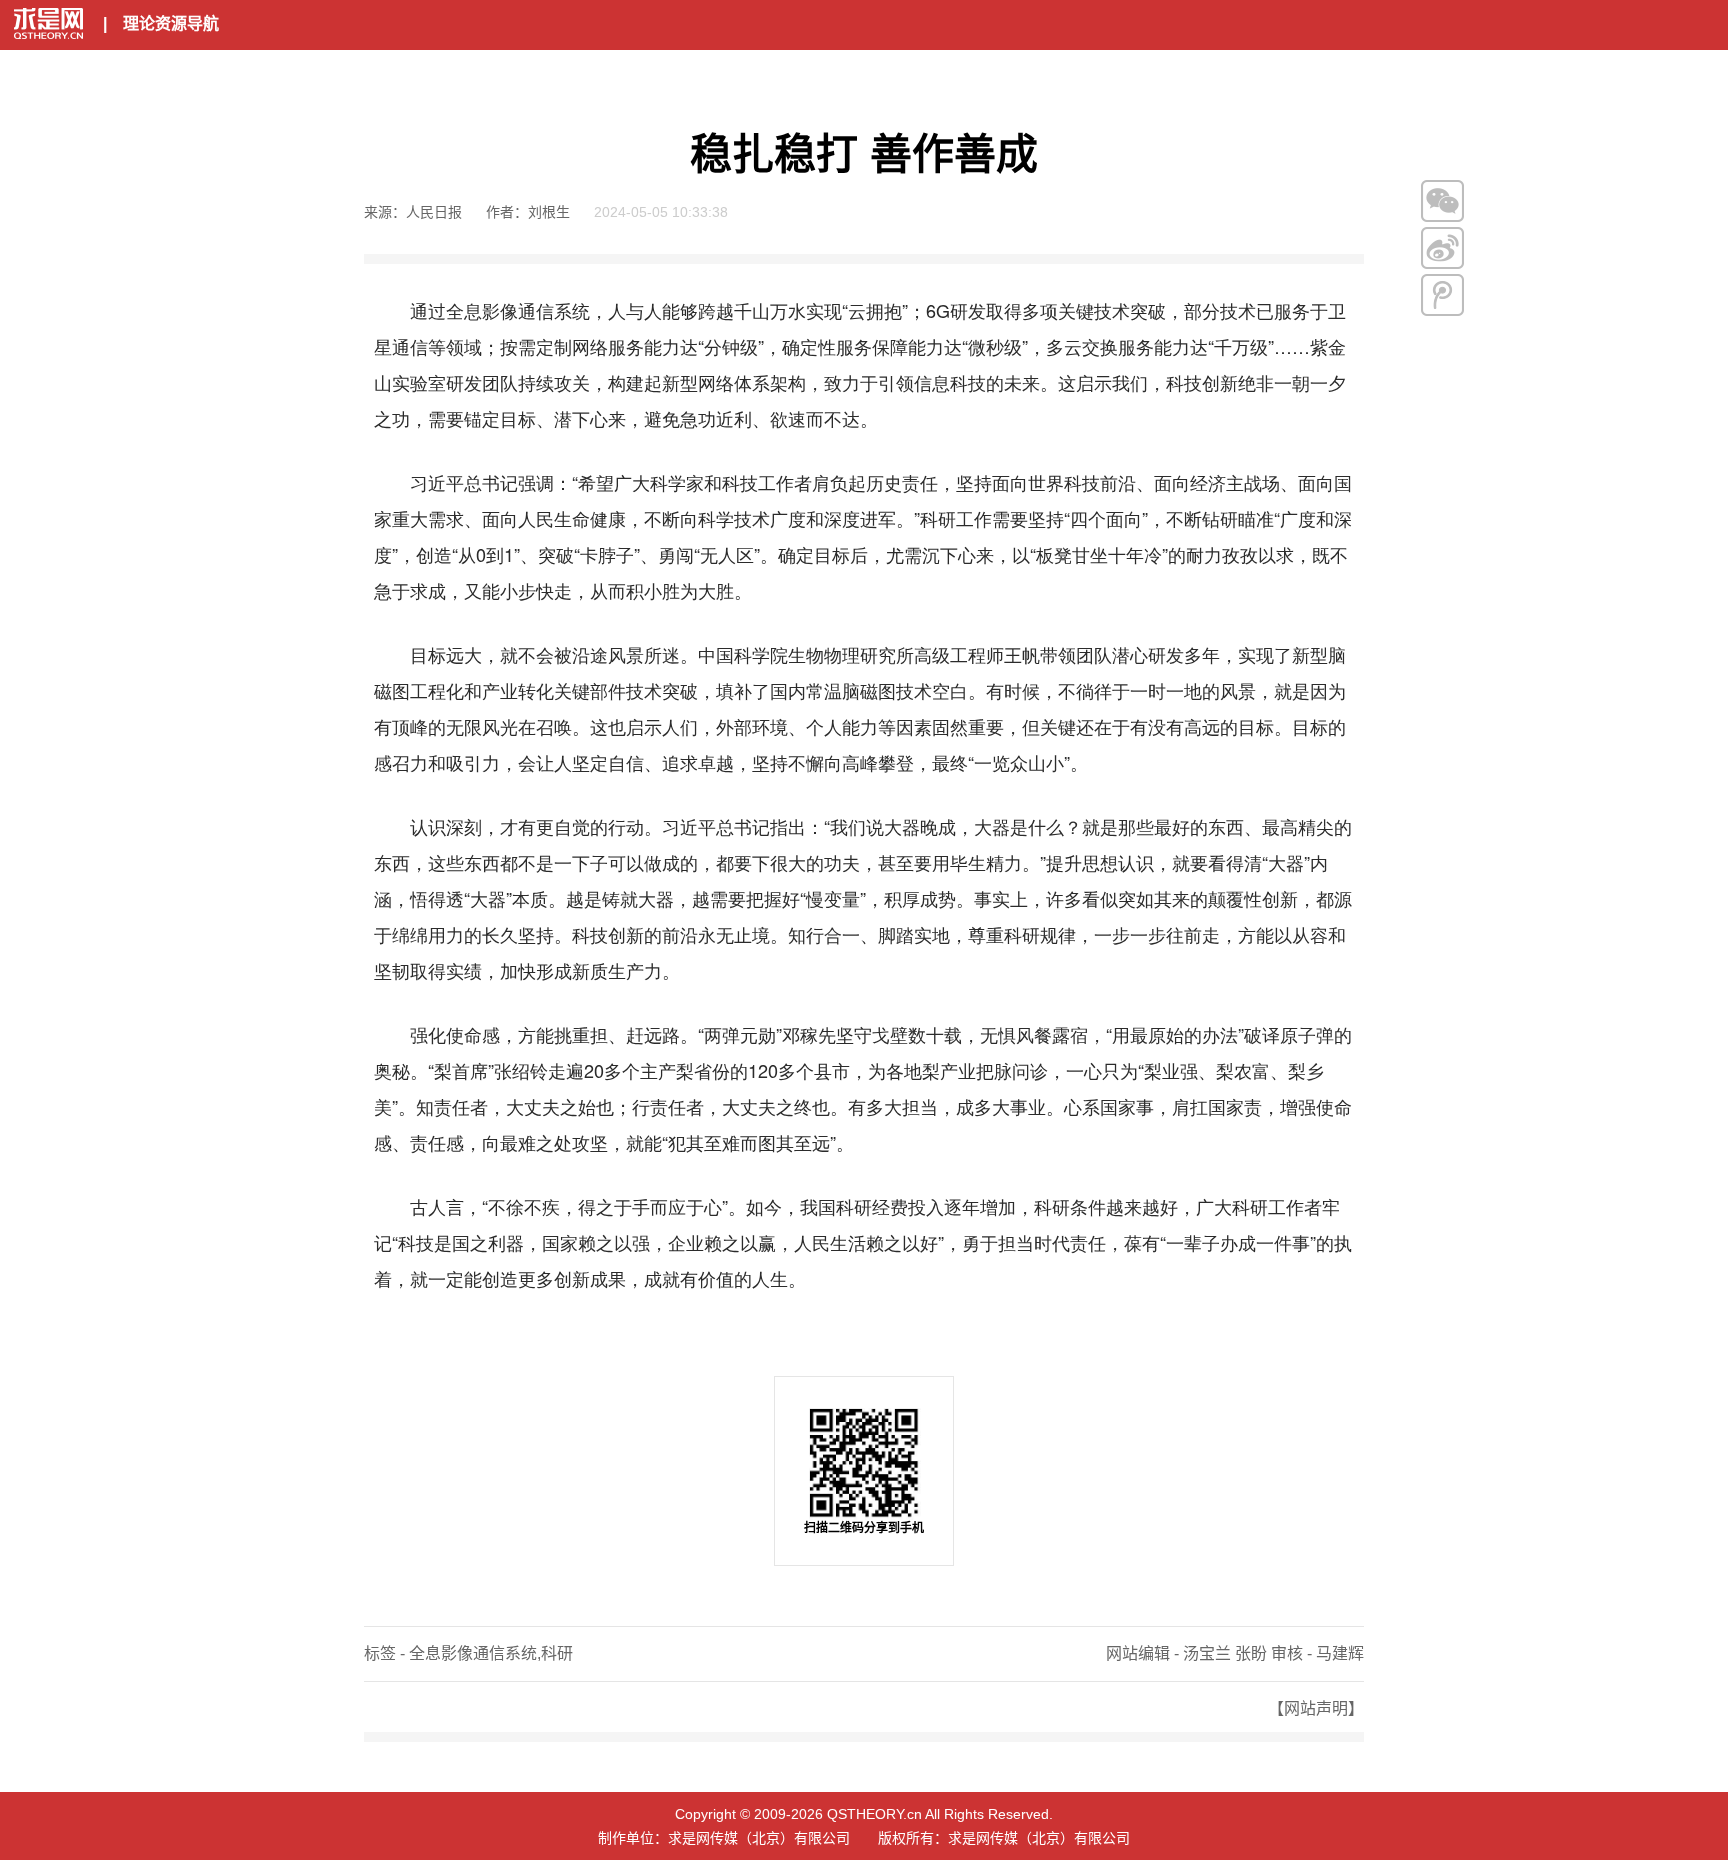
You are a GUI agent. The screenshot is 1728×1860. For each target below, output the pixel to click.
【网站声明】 (1316, 1708)
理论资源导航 (171, 23)
